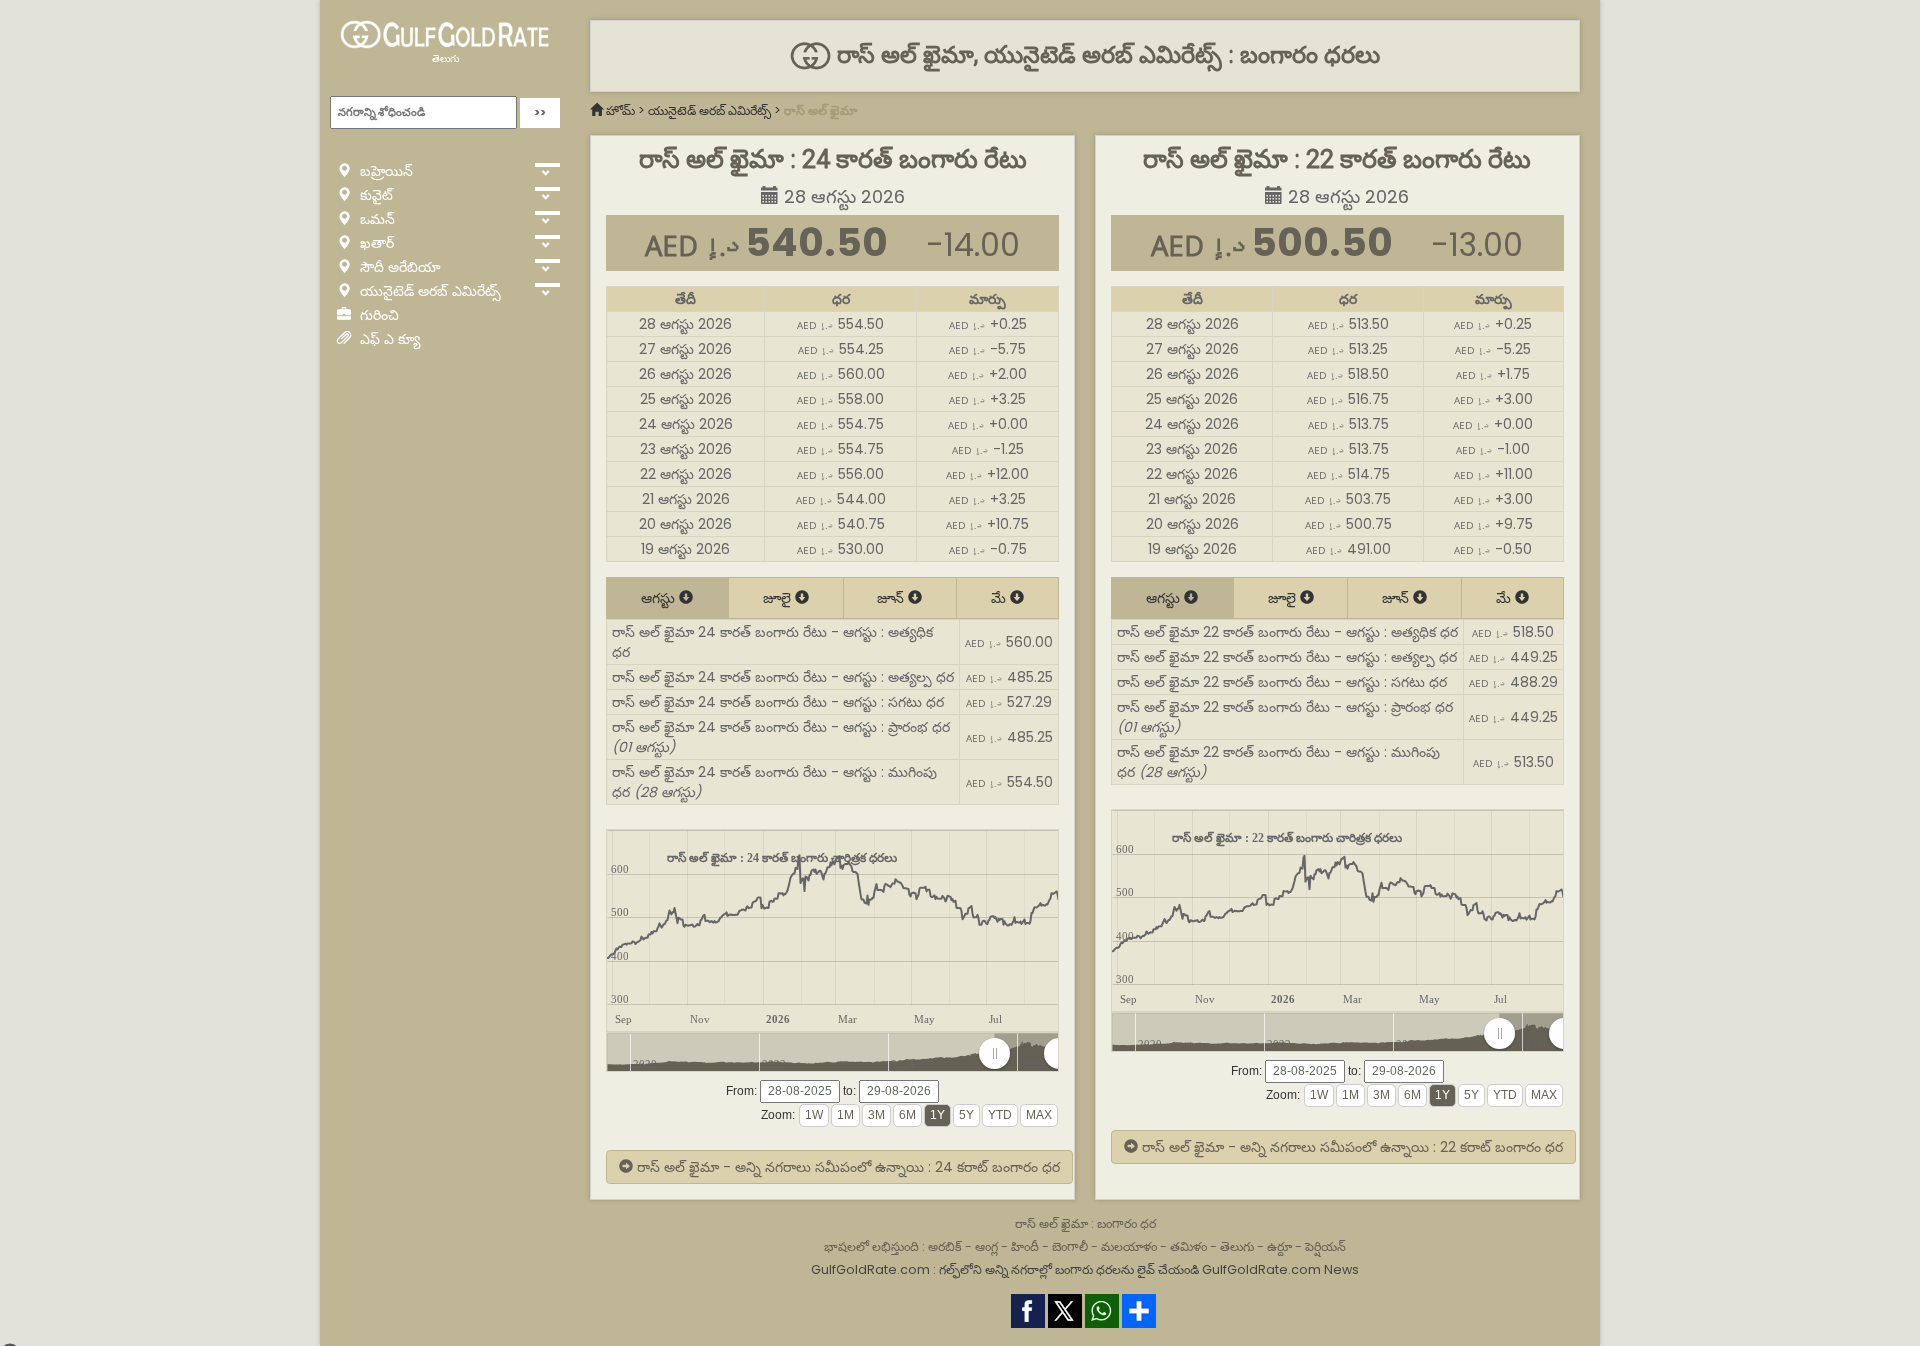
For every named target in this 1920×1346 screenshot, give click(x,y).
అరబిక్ (945, 1246)
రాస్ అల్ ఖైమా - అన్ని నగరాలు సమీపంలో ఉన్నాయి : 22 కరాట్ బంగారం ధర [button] (1350, 1147)
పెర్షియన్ (1325, 1246)
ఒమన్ (375, 219)
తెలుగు (445, 58)
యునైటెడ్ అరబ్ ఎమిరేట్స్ (428, 291)
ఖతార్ (375, 243)
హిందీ (1025, 1246)
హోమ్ (620, 110)
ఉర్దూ (1279, 1246)
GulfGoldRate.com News (1280, 1269)
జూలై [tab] (779, 598)
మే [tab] (1000, 598)
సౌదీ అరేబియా (398, 267)
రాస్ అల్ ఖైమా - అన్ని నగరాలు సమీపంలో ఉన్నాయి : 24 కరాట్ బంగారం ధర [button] (846, 1167)
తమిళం (1188, 1246)
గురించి (377, 315)
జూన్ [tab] (892, 598)
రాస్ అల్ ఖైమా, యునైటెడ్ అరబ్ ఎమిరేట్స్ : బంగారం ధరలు (1105, 55)
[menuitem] (1026, 1054)
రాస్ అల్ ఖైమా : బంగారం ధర (1085, 1223)
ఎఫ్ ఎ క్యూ (388, 339)
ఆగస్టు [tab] (660, 598)
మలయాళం (1129, 1246)
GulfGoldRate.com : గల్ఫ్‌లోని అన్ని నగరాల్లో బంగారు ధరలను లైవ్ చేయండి (1005, 1269)
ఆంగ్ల (986, 1246)
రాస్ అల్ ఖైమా (820, 110)
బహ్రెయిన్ (384, 171)
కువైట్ (374, 195)
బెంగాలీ (1070, 1246)
